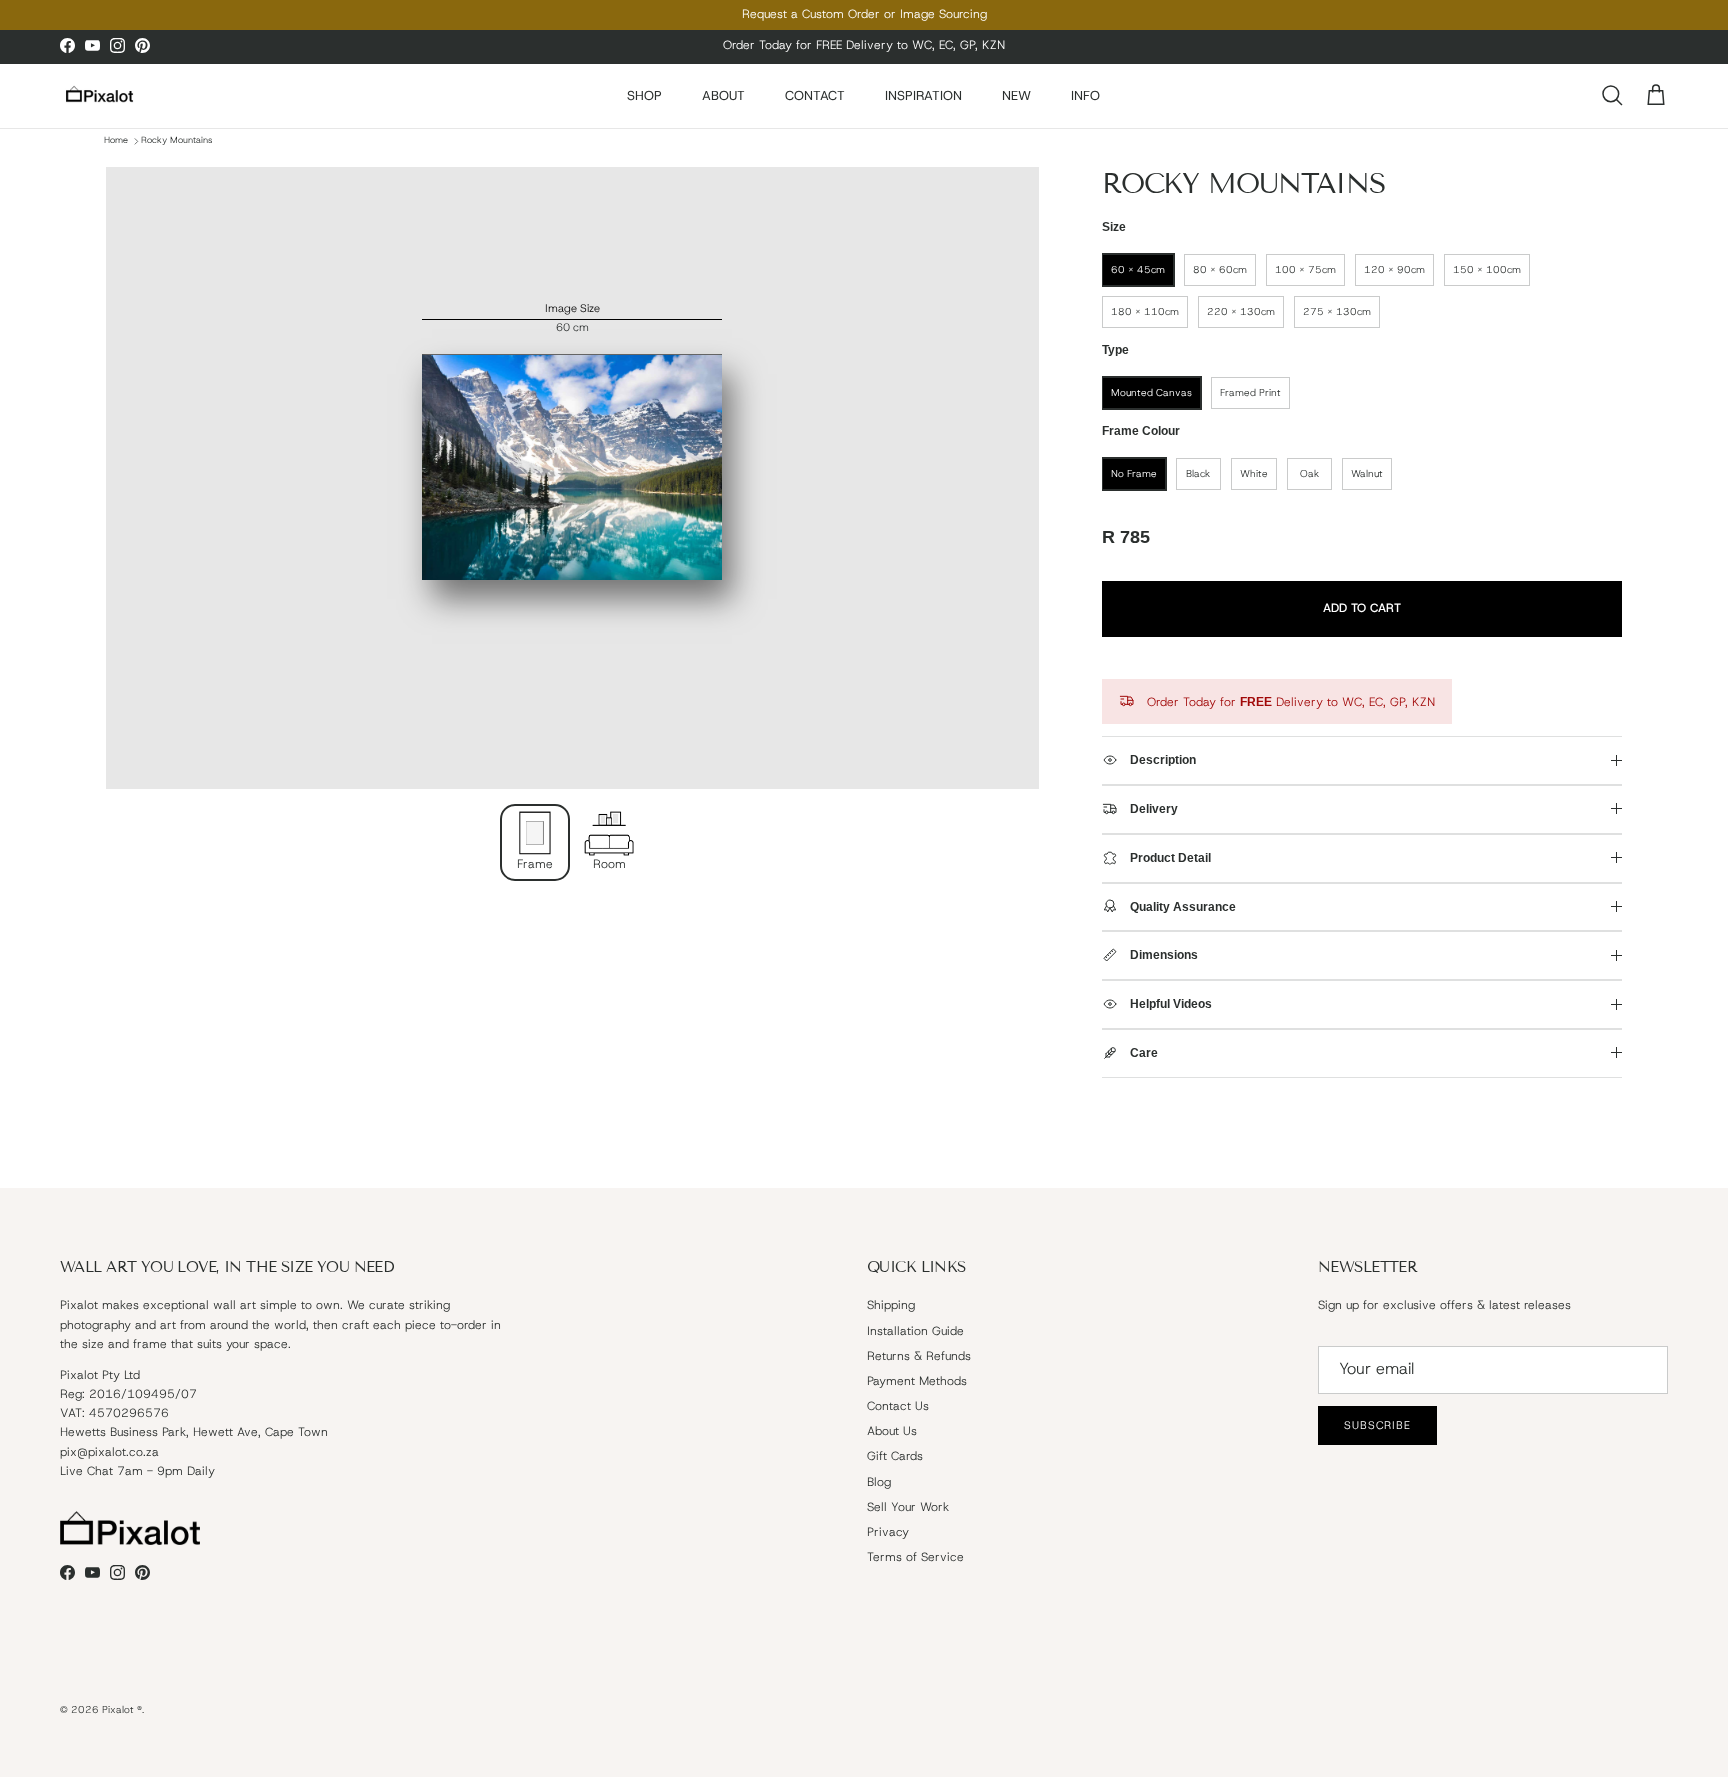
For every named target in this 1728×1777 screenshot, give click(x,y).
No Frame (1134, 473)
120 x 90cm (1394, 269)
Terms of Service (915, 1557)
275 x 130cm (1337, 311)
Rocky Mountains (176, 141)
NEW (1016, 95)
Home (116, 141)
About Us (892, 1431)
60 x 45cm (1138, 269)
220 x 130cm (1241, 311)
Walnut (1367, 473)
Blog (879, 1482)
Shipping (891, 1305)
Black (1198, 473)
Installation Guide (915, 1331)
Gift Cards (895, 1456)
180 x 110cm (1145, 311)
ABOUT (723, 95)
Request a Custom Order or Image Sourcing (864, 14)
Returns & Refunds (919, 1356)
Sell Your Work (908, 1507)
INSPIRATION (923, 95)
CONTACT (815, 95)
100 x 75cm (1305, 269)
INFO (1085, 95)
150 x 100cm (1487, 269)
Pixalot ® (122, 1709)
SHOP (644, 95)
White (1254, 473)
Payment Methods (917, 1381)
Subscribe (1377, 1425)
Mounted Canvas (1151, 392)
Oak (1309, 473)
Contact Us (898, 1406)
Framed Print (1250, 392)
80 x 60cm (1220, 269)
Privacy (888, 1532)
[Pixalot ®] (100, 95)
